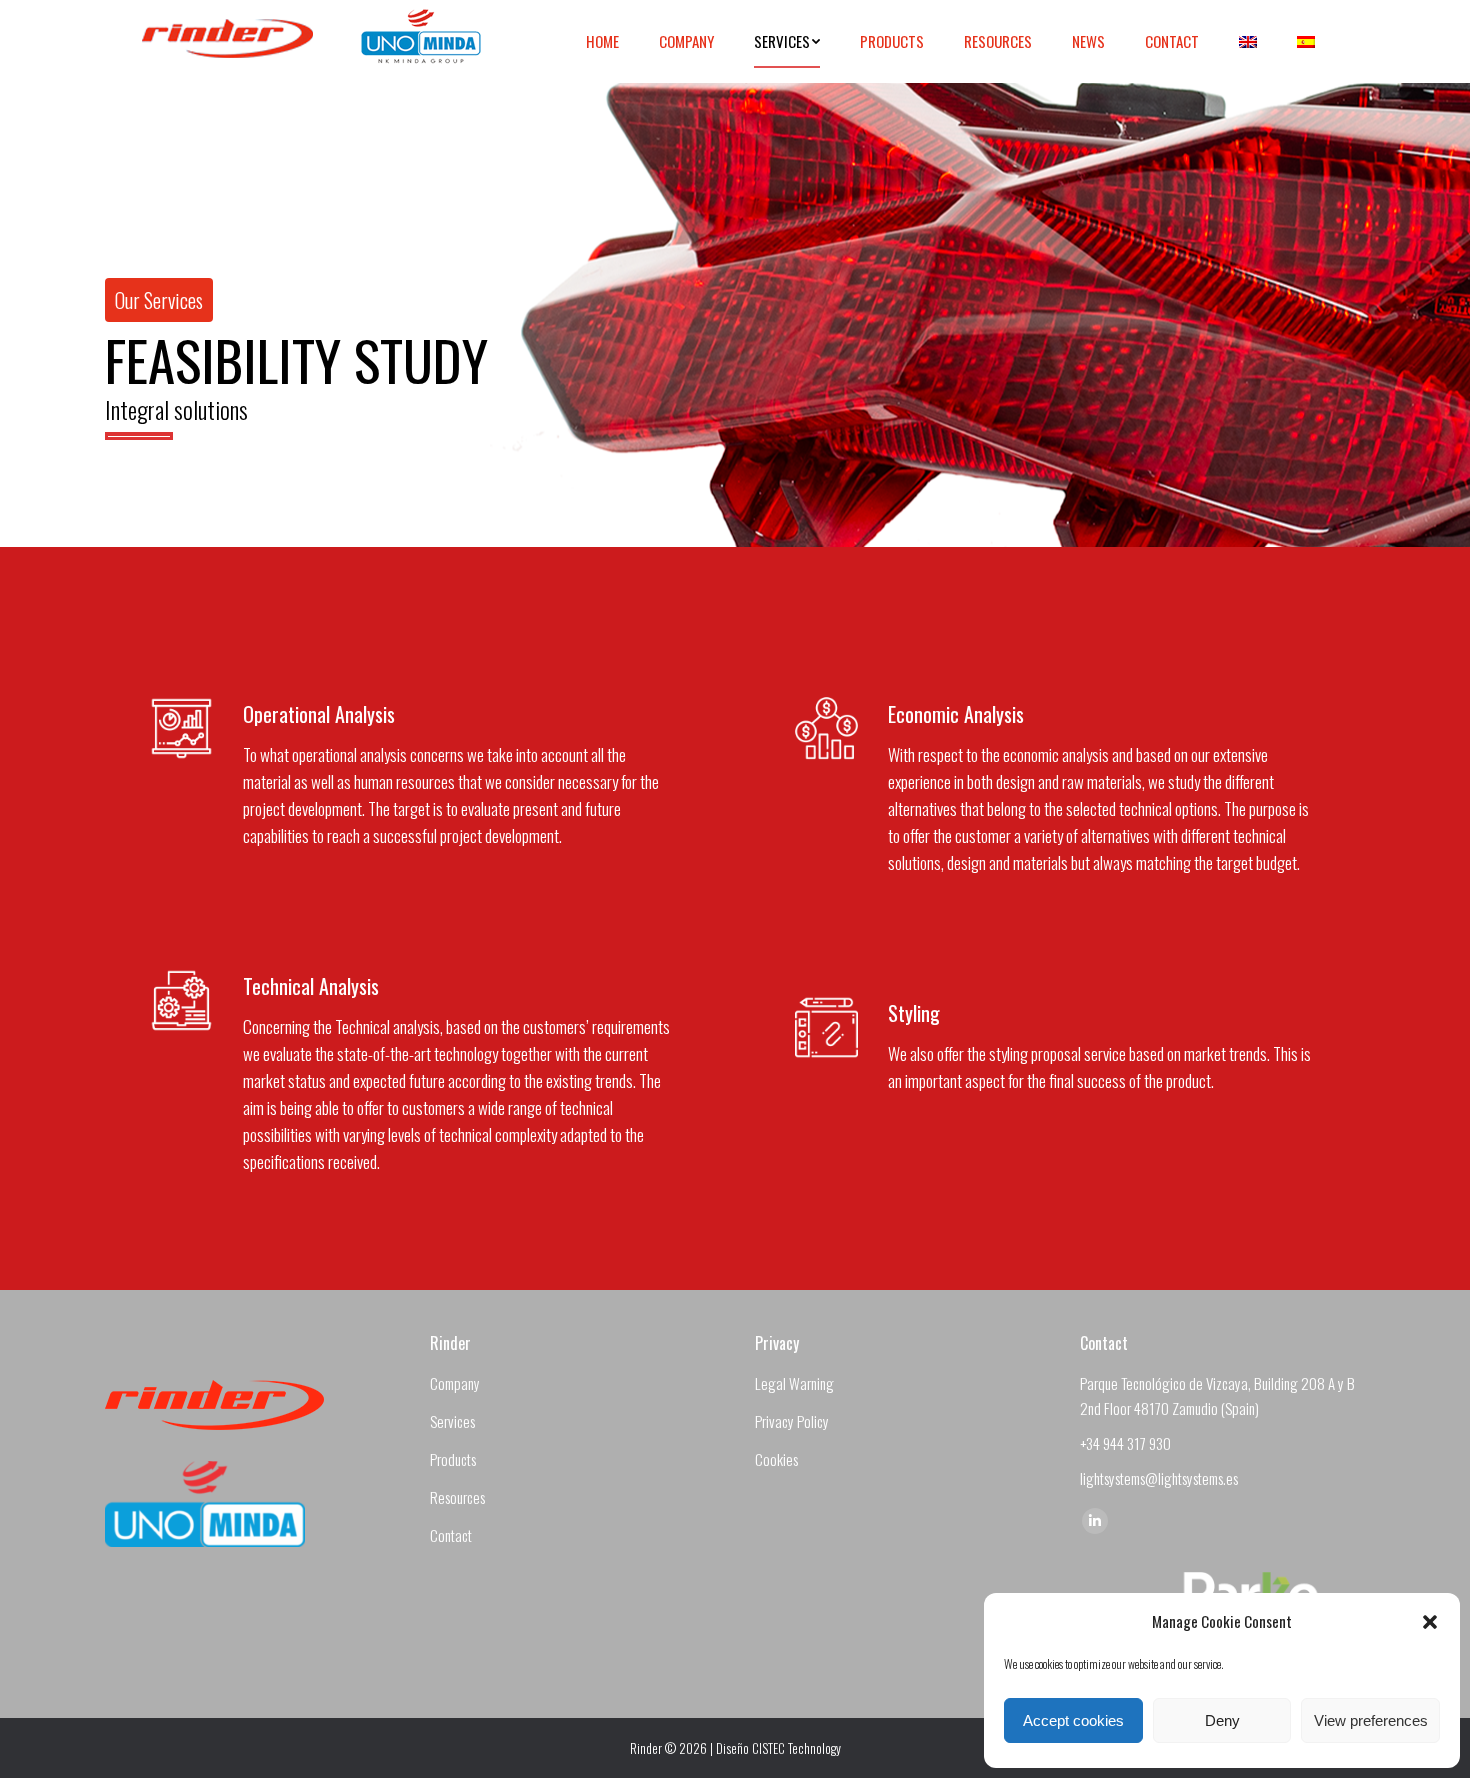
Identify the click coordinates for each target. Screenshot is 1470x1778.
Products (453, 1459)
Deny (1222, 1720)
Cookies (776, 1459)
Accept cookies (1073, 1720)
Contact (451, 1535)
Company (455, 1383)
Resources (457, 1497)
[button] (1430, 1622)
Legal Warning (794, 1383)
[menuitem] (602, 41)
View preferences (1371, 1720)
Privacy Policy (792, 1421)
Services (452, 1421)
